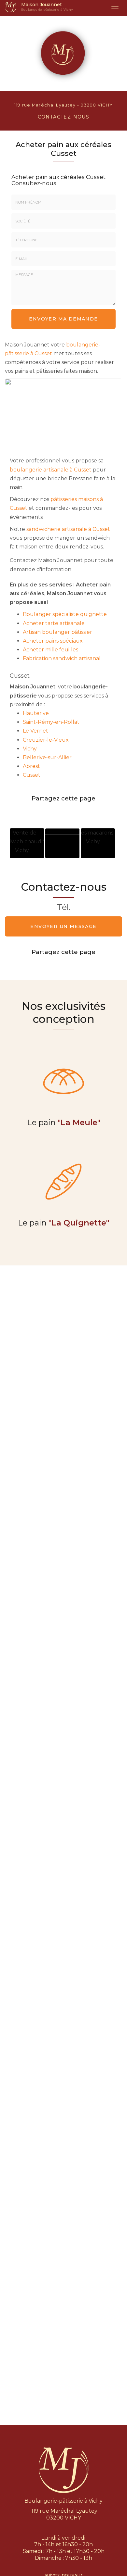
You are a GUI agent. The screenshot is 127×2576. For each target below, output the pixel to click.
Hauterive (36, 713)
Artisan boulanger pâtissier (57, 632)
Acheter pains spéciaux (53, 641)
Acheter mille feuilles (50, 650)
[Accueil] (11, 7)
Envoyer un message (63, 926)
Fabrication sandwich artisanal (62, 658)
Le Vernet (35, 731)
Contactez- (64, 117)
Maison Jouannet (47, 7)
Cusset (32, 775)
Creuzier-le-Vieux (46, 740)
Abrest (31, 766)
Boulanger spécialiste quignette (65, 614)
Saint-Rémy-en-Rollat (51, 722)
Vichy (30, 749)
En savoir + (27, 843)
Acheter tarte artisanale (54, 623)
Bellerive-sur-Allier (47, 757)
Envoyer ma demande (63, 319)
